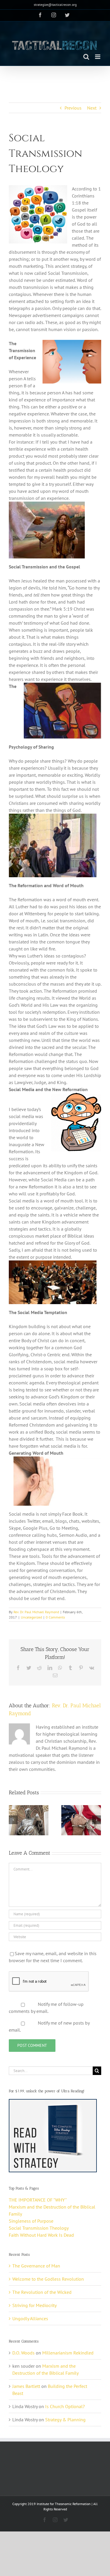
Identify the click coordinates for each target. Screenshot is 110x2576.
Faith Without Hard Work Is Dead (41, 2235)
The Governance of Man (36, 2266)
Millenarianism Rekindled (68, 2353)
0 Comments (55, 1617)
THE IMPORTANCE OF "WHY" (38, 2200)
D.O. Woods (23, 2353)
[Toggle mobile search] (86, 57)
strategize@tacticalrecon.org (55, 5)
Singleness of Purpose (31, 2221)
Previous (73, 108)
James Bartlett (26, 2386)
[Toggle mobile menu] (98, 57)
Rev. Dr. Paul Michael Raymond (36, 1612)
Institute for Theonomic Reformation (64, 2504)
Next (92, 108)
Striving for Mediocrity (34, 2305)
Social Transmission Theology (39, 2228)
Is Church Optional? (65, 2406)
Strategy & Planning (65, 2420)
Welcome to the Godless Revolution (48, 2279)
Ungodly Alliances (30, 2318)
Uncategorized (31, 1617)
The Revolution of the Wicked (42, 2292)
